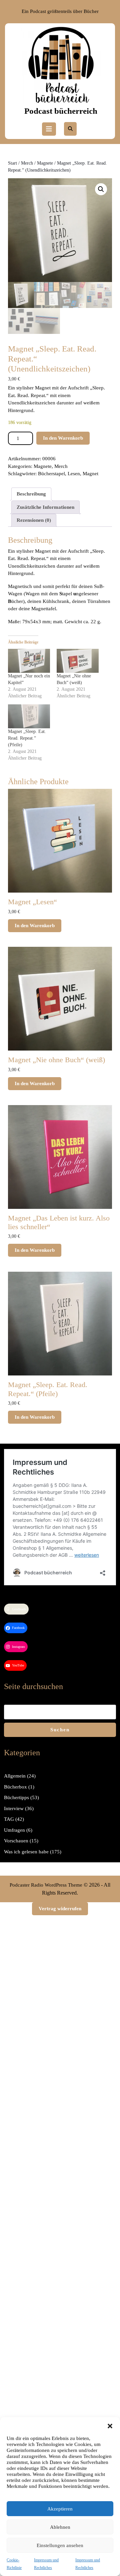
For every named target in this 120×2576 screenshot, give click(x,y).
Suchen (60, 1730)
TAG (9, 1819)
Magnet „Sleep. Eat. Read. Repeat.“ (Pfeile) (27, 738)
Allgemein (15, 1776)
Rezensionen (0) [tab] (34, 520)
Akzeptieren (60, 2509)
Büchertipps (16, 1797)
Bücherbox (15, 1787)
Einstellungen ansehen (60, 2545)
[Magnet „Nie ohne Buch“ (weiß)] (78, 661)
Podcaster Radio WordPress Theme (46, 1885)
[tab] (49, 129)
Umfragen (14, 1830)
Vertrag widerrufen (60, 1909)
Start (12, 163)
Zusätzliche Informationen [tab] (45, 507)
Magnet (90, 474)
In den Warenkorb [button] (35, 926)
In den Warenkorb (63, 438)
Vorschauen (16, 1841)
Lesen (74, 474)
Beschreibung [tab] (31, 494)
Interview (14, 1808)
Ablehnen (60, 2527)
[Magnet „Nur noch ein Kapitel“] (29, 661)
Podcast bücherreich (61, 111)
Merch (27, 163)
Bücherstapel (51, 474)
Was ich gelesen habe (26, 1852)
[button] (110, 2425)
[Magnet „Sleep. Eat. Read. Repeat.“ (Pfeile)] (29, 716)
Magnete (45, 163)
